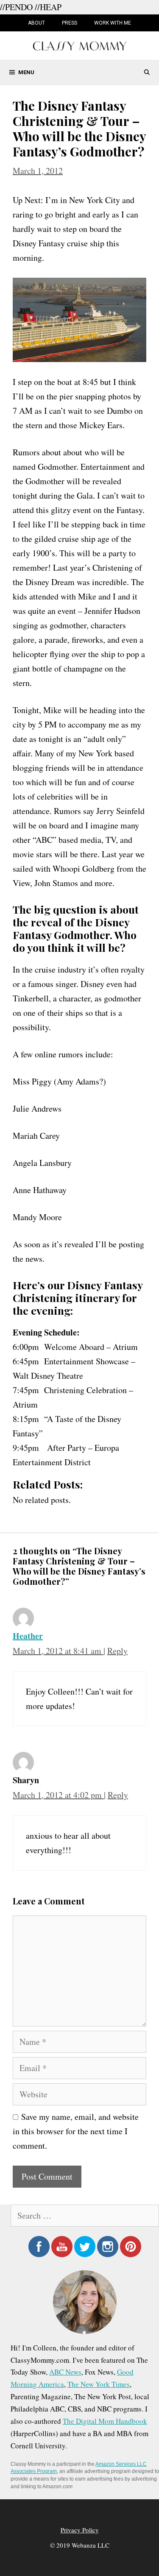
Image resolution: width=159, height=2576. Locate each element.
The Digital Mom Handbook (105, 2421)
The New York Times (99, 2384)
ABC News (65, 2372)
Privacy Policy (80, 2530)
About (36, 23)
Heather (28, 1636)
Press (70, 23)
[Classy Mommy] (80, 45)
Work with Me (113, 23)
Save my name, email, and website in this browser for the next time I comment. (76, 2131)
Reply (117, 1651)
